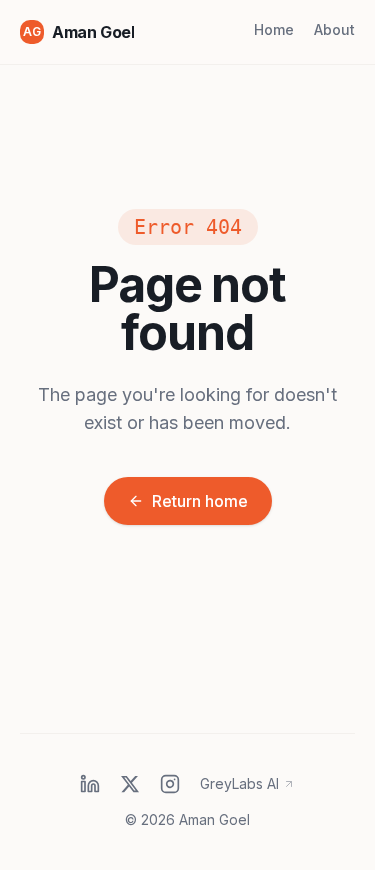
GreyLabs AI (239, 783)
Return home (200, 501)
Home (274, 29)
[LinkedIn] (90, 784)
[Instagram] (170, 784)
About (334, 29)
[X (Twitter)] (130, 784)
